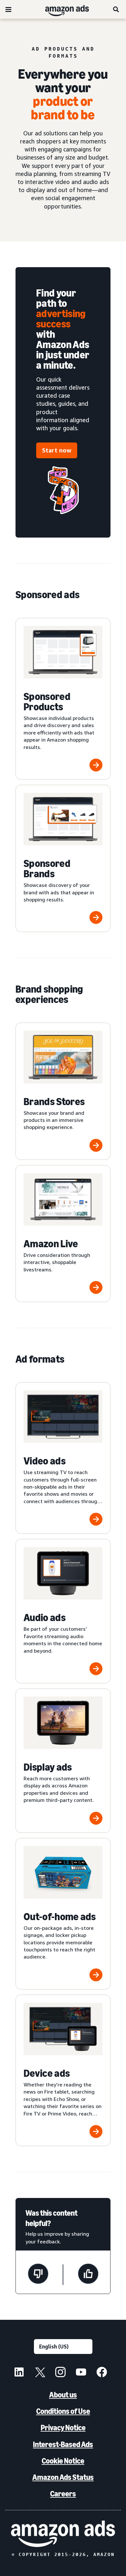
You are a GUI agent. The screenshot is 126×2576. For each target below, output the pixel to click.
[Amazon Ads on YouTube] (81, 2373)
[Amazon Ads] (62, 9)
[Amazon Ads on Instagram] (60, 2373)
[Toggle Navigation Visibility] (8, 10)
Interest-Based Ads (63, 2444)
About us (63, 2395)
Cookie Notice (63, 2461)
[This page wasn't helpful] (38, 2275)
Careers (63, 2494)
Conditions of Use (63, 2411)
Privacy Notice (63, 2428)
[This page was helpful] (88, 2275)
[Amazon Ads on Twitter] (40, 2373)
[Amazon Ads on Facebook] (102, 2373)
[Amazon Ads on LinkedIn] (19, 2373)
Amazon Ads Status (63, 2477)
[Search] (116, 9)
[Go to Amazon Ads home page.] (63, 2534)
